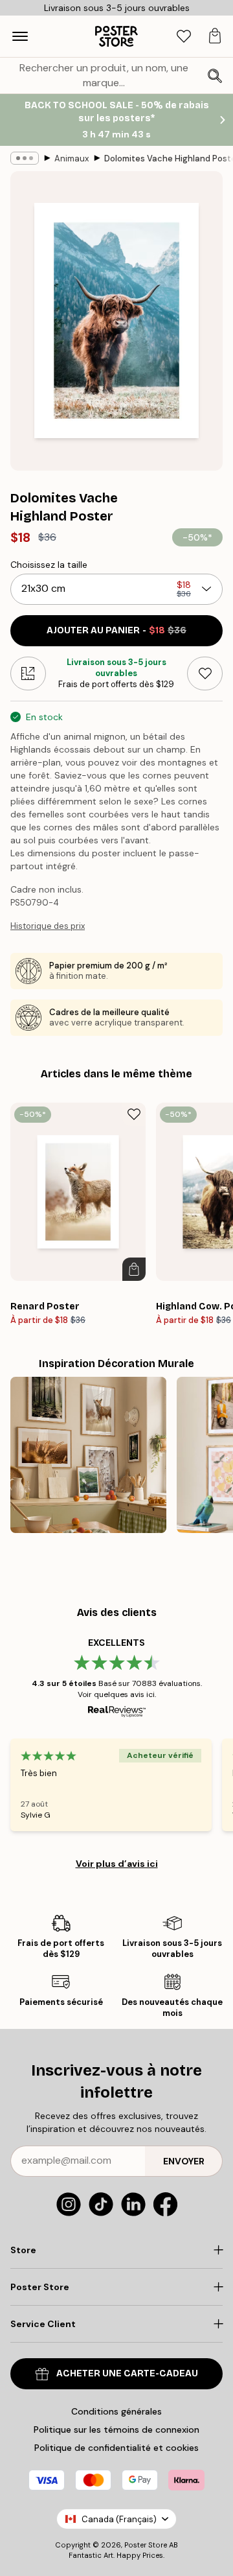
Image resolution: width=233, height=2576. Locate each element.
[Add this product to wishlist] (205, 673)
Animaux (72, 158)
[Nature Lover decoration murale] (88, 1455)
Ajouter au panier (116, 630)
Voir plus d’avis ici (117, 1864)
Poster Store (146, 2545)
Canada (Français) (119, 2519)
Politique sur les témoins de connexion (116, 2430)
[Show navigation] (20, 36)
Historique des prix (48, 926)
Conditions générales (116, 2411)
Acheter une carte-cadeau (127, 2373)
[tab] (184, 37)
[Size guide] (28, 673)
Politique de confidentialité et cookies (116, 2448)
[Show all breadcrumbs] (25, 158)
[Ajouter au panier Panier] (134, 1269)
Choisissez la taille (49, 565)
